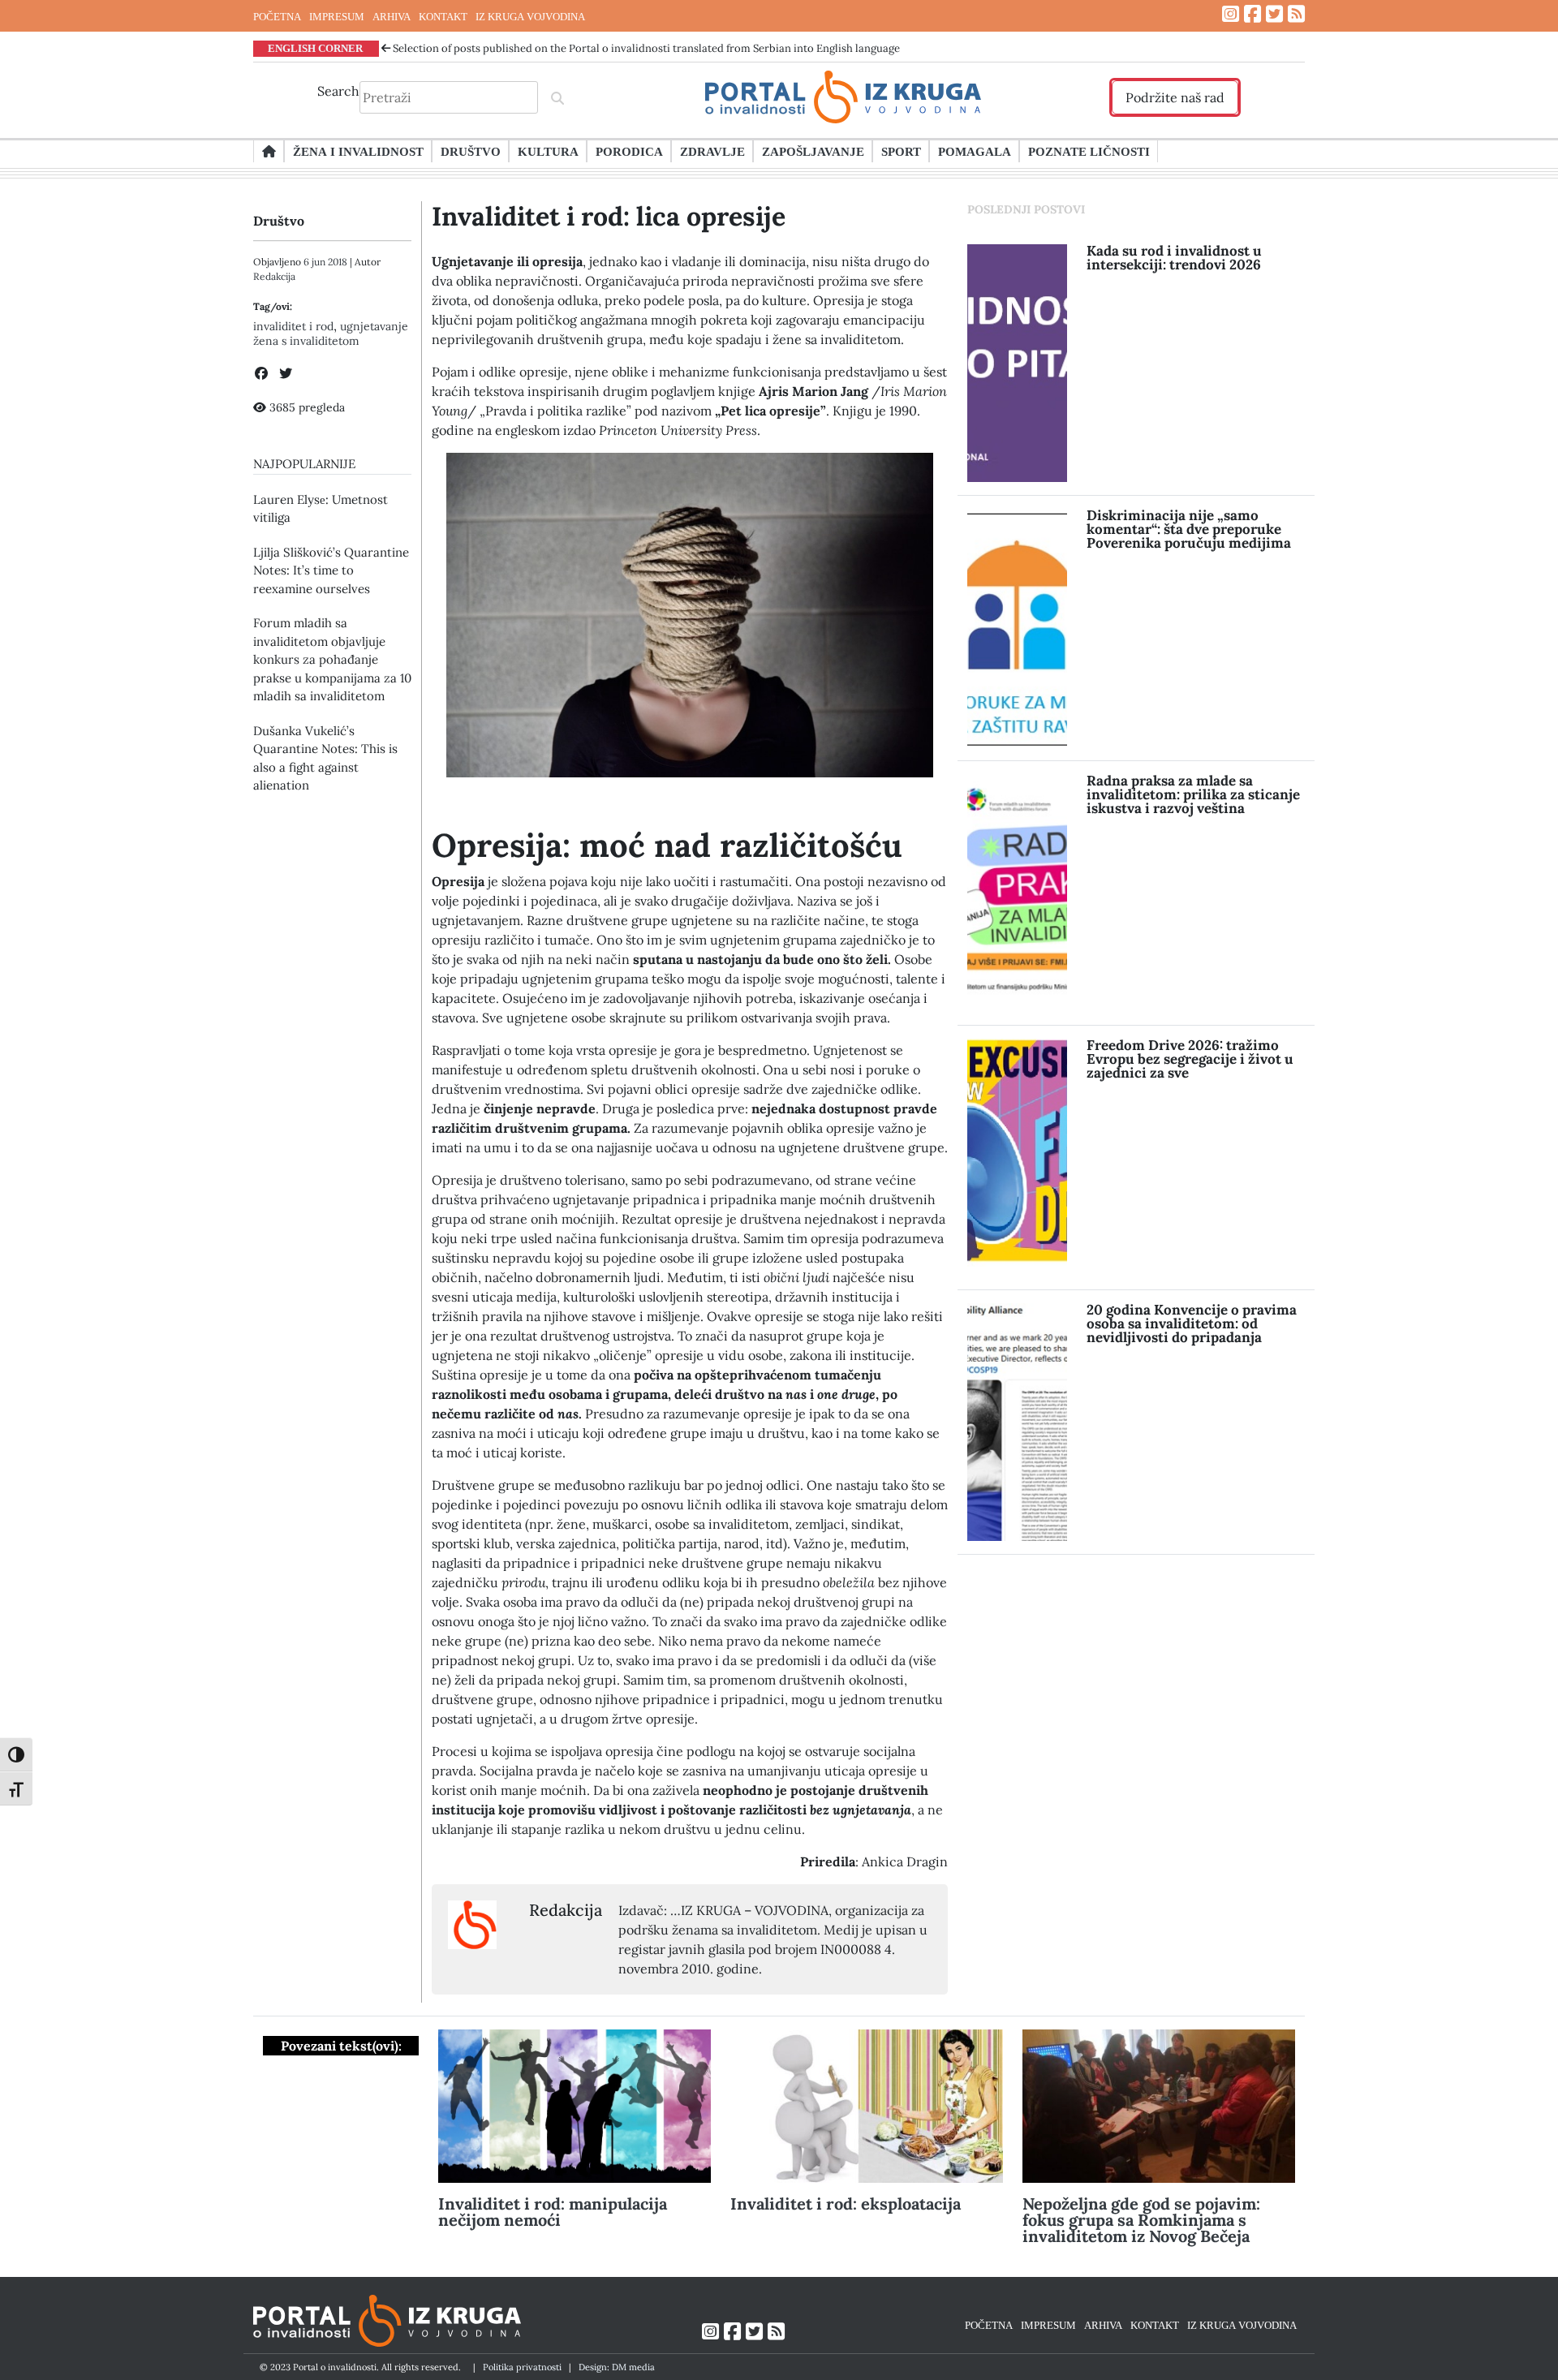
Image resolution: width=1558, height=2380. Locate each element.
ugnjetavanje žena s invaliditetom (331, 334)
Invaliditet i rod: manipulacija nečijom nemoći (553, 2212)
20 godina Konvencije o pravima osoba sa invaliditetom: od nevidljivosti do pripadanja (1192, 1323)
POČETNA (277, 16)
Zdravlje (712, 151)
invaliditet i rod (293, 326)
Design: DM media (617, 2367)
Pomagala (975, 151)
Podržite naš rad (1175, 97)
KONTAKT (443, 16)
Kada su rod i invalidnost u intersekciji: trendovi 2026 (1174, 258)
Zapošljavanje (813, 151)
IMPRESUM (337, 16)
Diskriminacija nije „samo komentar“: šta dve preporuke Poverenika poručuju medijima (1189, 529)
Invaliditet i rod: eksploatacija (846, 2204)
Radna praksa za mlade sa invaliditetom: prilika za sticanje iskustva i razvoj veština (1193, 794)
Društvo (471, 151)
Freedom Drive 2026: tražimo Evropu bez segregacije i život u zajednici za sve (1190, 1059)
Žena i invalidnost (358, 151)
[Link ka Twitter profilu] (1274, 14)
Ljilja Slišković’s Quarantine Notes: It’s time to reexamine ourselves (331, 570)
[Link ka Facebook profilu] (1252, 14)
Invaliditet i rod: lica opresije (609, 216)
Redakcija (274, 276)
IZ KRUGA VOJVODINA (530, 16)
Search (338, 91)
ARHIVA (392, 16)
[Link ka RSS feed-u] (1296, 14)
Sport (901, 151)
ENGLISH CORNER (315, 48)
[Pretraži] (557, 97)
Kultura (548, 151)
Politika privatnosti (522, 2367)
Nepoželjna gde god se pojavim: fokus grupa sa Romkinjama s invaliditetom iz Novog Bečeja (1141, 2220)
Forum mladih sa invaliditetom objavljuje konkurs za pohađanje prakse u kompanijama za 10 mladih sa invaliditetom (332, 659)
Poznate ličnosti (1089, 151)
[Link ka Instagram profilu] (1231, 14)
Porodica (629, 151)
